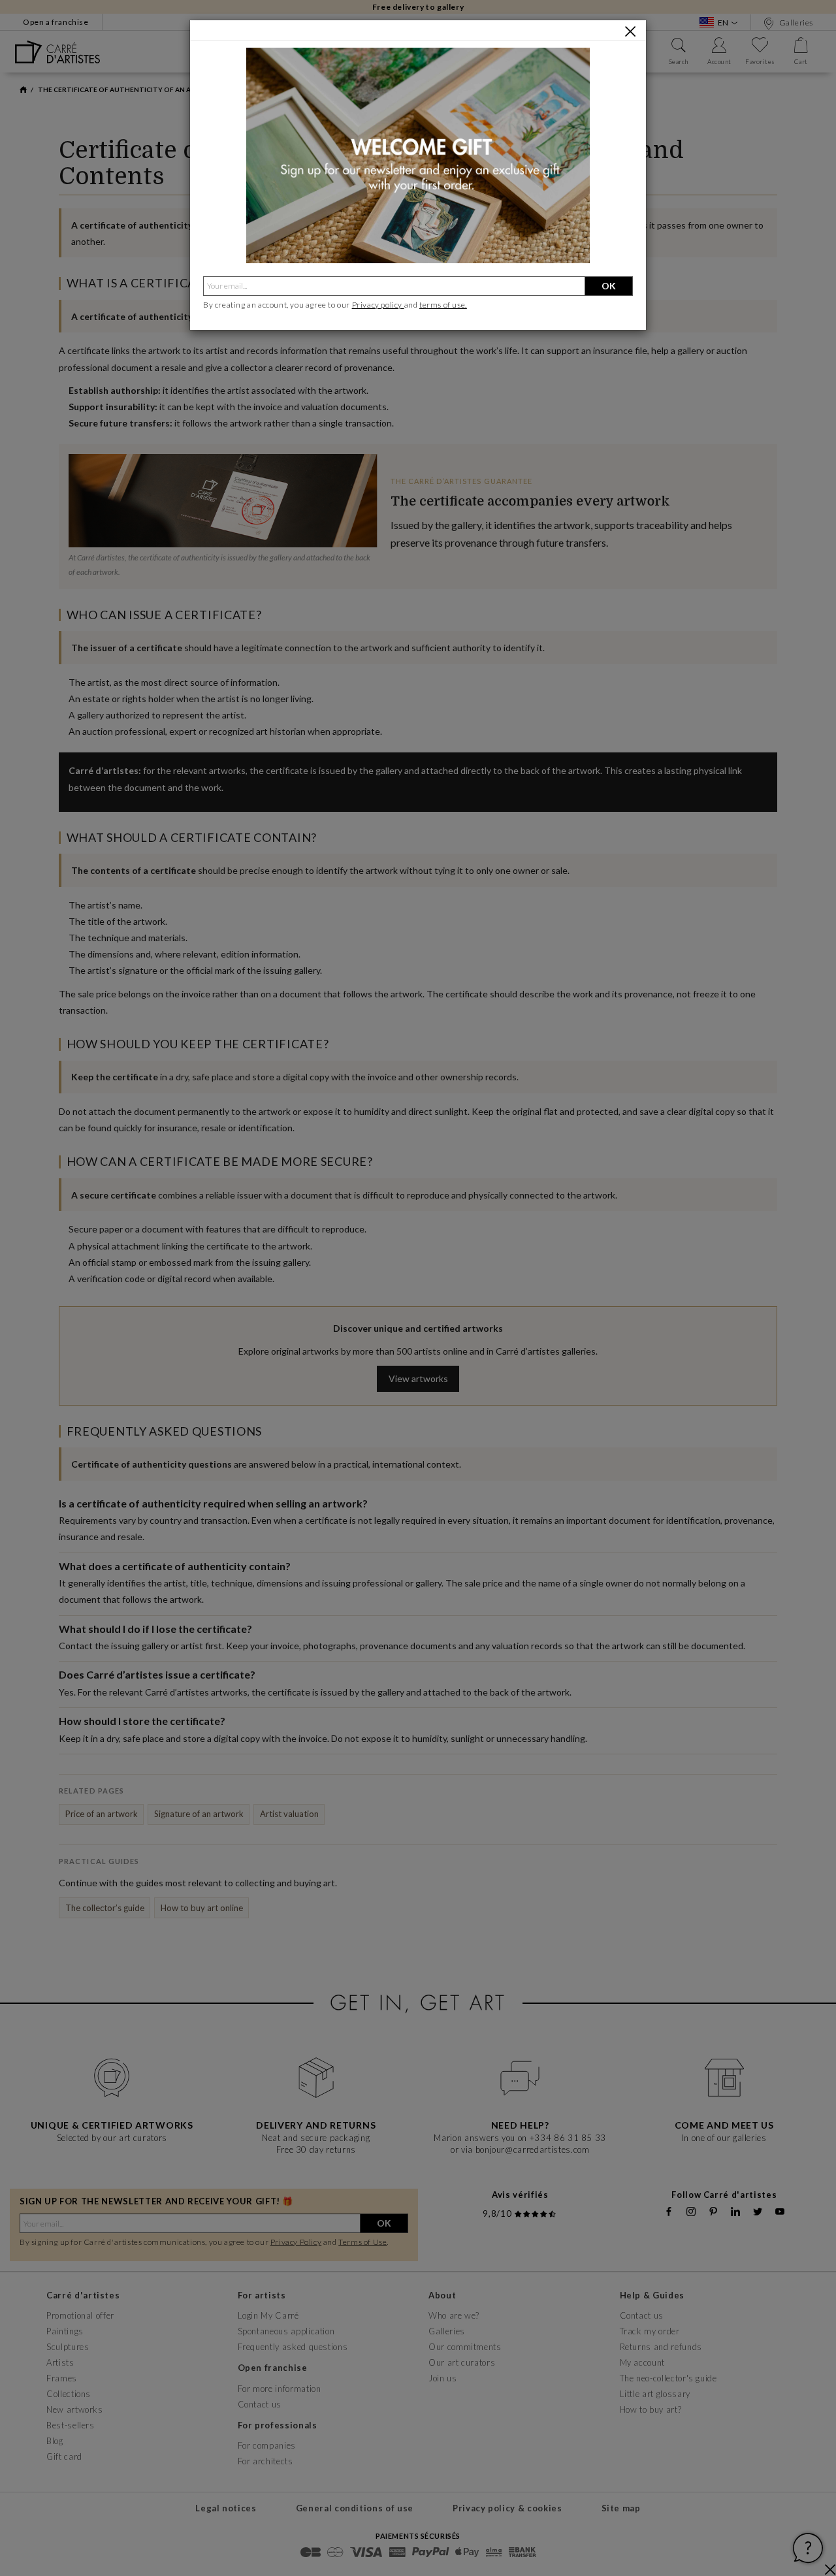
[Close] (630, 31)
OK (609, 286)
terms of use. (443, 305)
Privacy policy (378, 305)
